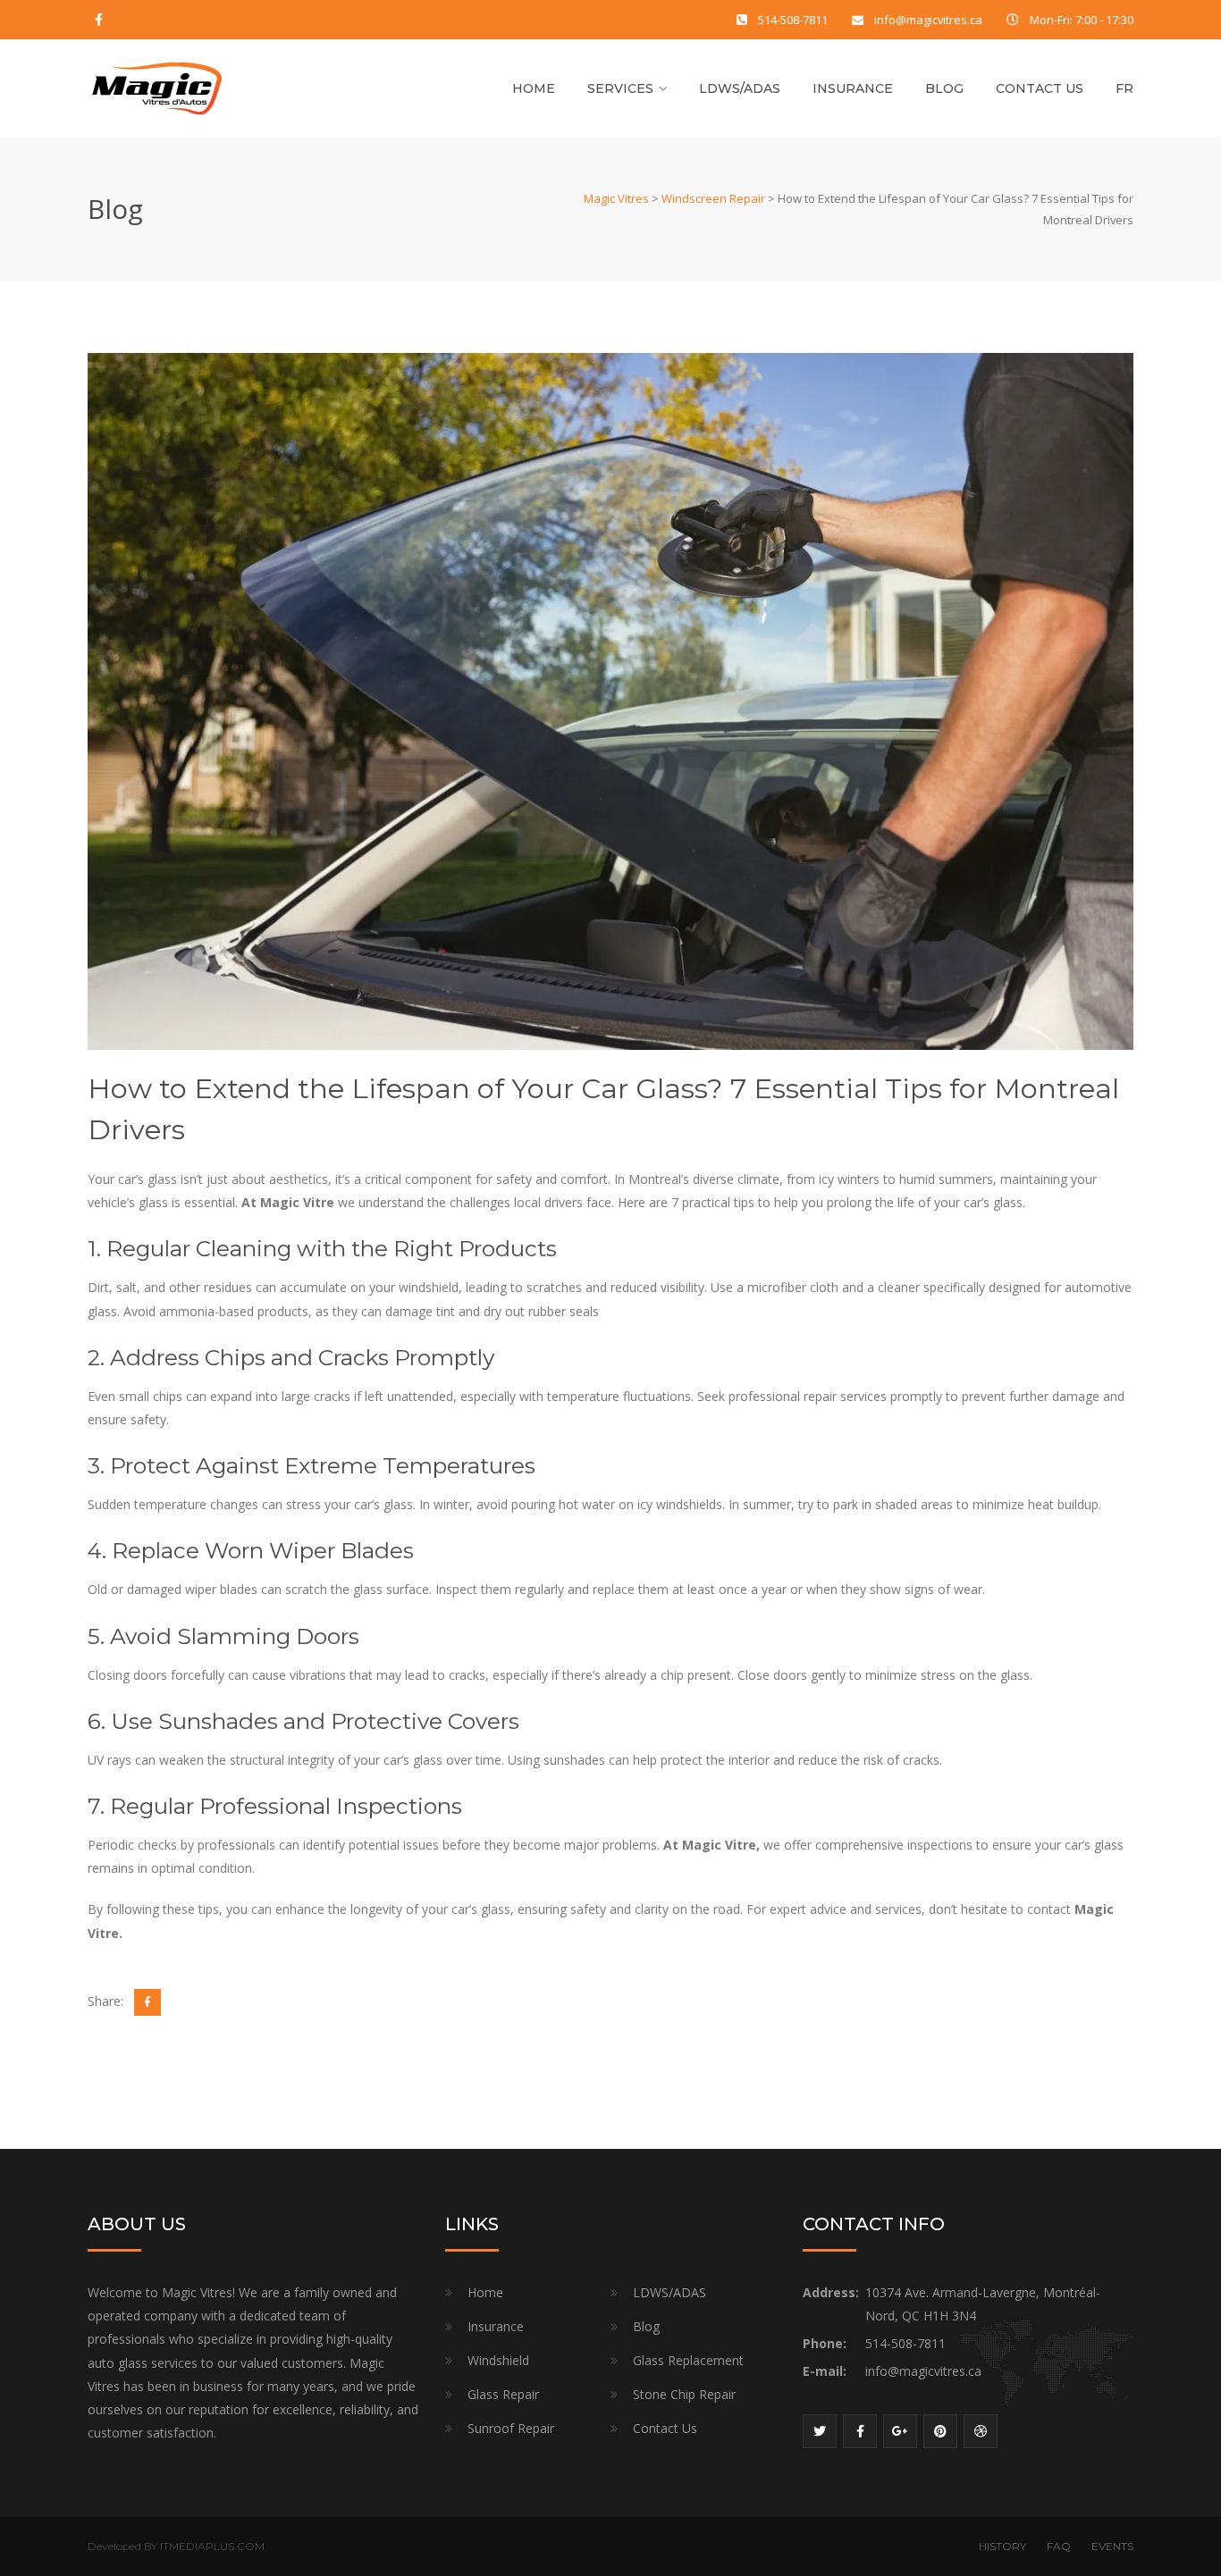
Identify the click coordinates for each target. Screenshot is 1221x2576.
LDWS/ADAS (740, 88)
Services (620, 88)
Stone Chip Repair (684, 2394)
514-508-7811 (793, 20)
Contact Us (1040, 88)
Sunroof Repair (511, 2428)
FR (1124, 88)
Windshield (498, 2360)
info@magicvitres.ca (928, 20)
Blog (944, 88)
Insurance (853, 88)
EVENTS (1112, 2546)
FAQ (1059, 2546)
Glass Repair (503, 2394)
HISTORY (1002, 2546)
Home (534, 88)
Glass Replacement (688, 2360)
